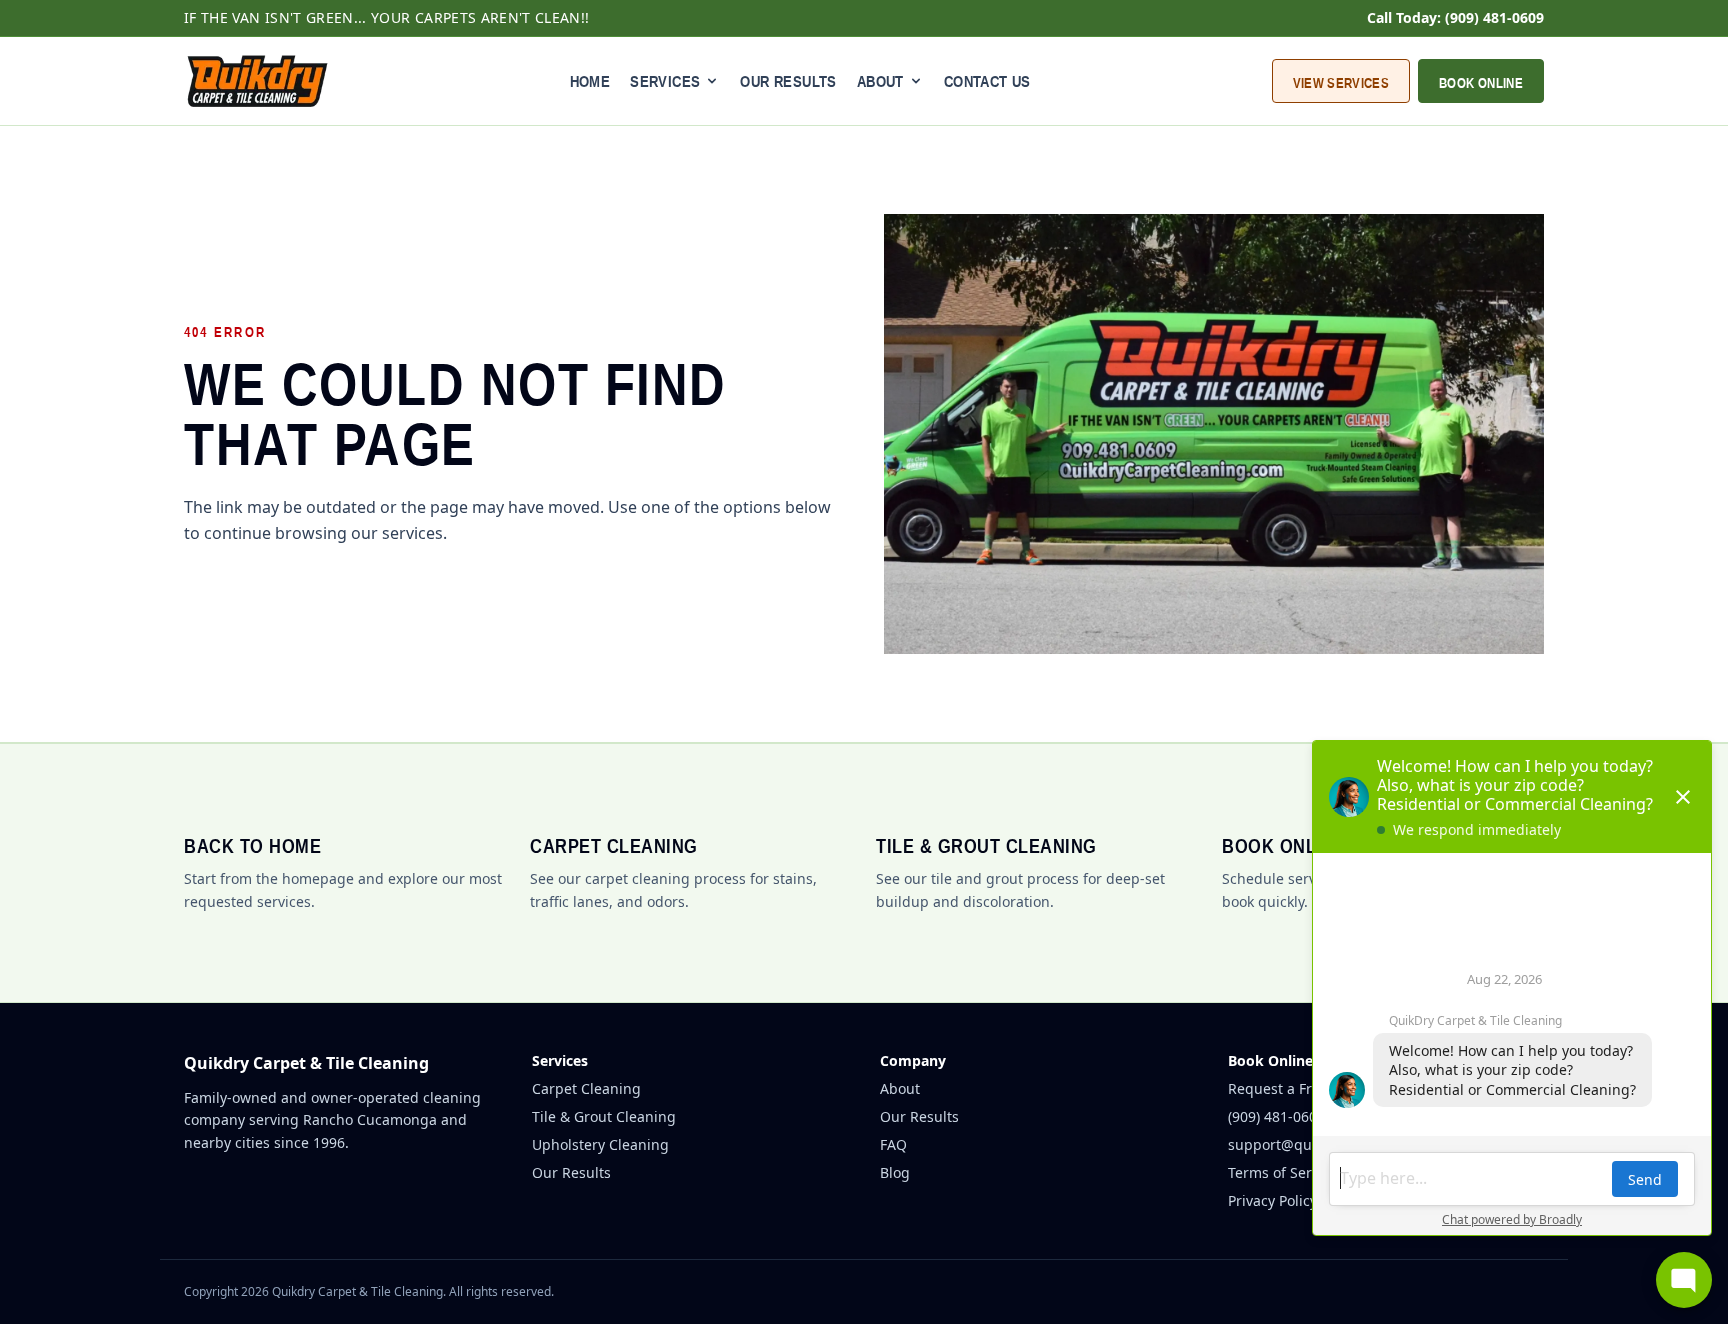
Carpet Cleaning (586, 1088)
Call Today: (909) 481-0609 (1455, 17)
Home (590, 81)
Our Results (788, 81)
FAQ (893, 1144)
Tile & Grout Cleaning (604, 1116)
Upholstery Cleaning (600, 1144)
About (900, 1088)
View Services (1341, 83)
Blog (895, 1172)
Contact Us (987, 81)
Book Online (1481, 83)
